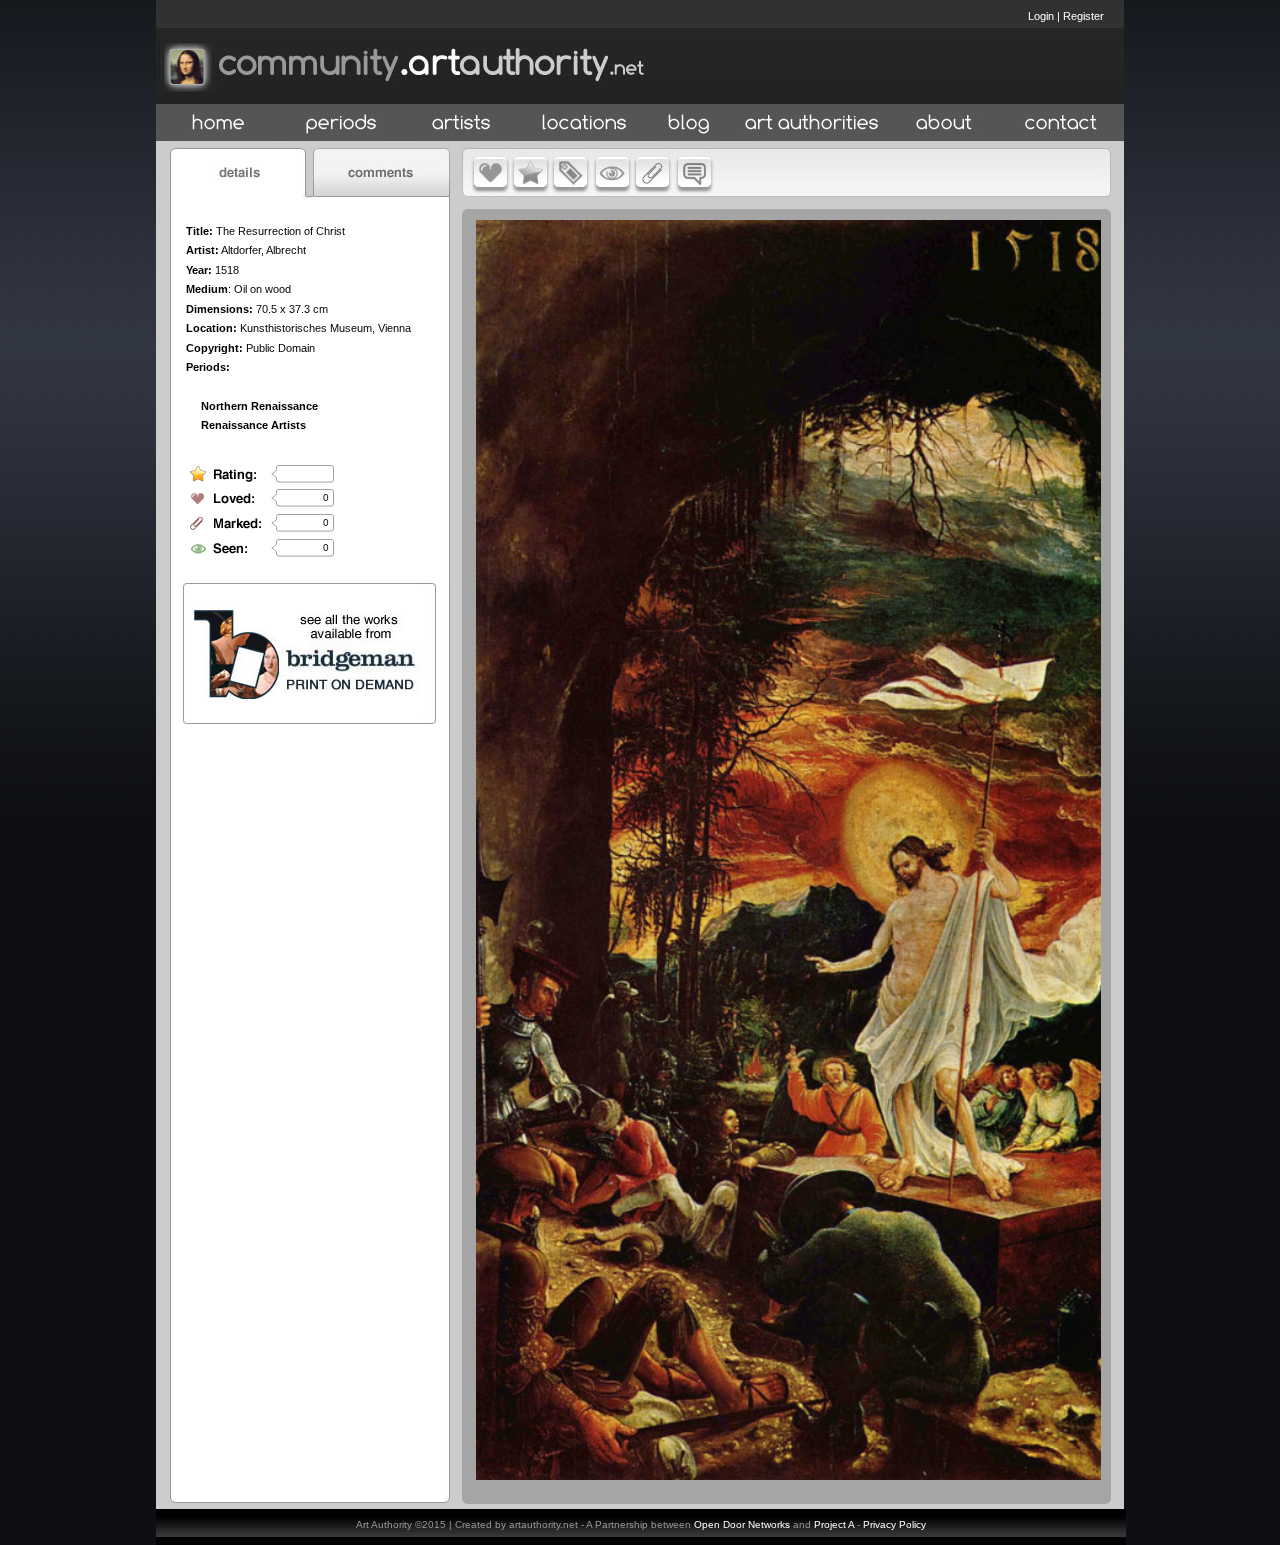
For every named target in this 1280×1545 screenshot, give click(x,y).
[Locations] (583, 123)
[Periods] (341, 123)
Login (1041, 16)
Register (1083, 16)
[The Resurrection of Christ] (788, 1475)
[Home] (218, 123)
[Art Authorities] (812, 123)
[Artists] (462, 123)
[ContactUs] (1061, 123)
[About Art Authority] (944, 123)
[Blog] (689, 123)
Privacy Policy (894, 1524)
